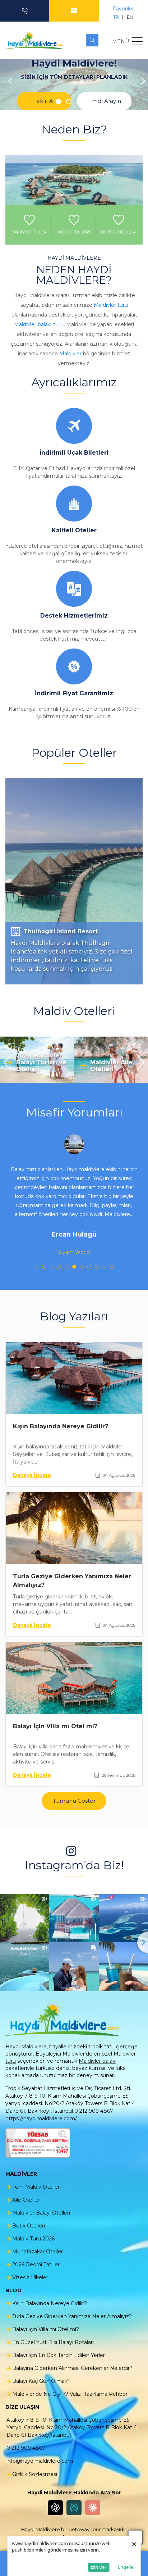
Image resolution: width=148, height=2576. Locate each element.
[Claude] (93, 2508)
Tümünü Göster (74, 1801)
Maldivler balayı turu (39, 324)
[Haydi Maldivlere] (36, 40)
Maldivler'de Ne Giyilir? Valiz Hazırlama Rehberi (70, 2394)
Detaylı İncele (32, 1475)
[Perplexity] (74, 2508)
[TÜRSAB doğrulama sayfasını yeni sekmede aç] (38, 2143)
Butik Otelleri (29, 2226)
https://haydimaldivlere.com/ (41, 2118)
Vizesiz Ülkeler (30, 2277)
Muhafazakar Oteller (38, 2252)
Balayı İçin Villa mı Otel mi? (55, 1726)
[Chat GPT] (55, 2508)
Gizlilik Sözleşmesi (35, 2474)
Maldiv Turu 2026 (33, 2239)
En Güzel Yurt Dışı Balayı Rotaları (53, 2342)
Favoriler (123, 9)
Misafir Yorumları (74, 1112)
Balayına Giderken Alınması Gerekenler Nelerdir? (72, 2368)
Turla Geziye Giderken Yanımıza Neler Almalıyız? (72, 2316)
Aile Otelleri (26, 2200)
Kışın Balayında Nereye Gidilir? (61, 1426)
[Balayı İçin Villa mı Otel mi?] (74, 1678)
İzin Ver (98, 2567)
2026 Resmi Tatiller (36, 2265)
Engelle (126, 2567)
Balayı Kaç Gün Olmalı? (41, 2381)
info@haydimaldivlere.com (40, 2461)
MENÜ (121, 41)
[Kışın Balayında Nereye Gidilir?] (74, 1378)
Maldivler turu (111, 305)
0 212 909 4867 (26, 2448)
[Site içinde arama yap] (92, 40)
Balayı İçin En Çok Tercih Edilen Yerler (59, 2355)
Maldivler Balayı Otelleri (41, 2213)
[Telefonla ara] (25, 11)
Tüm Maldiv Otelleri (36, 2187)
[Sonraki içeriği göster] (141, 85)
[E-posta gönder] (74, 11)
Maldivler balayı (98, 2061)
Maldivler (70, 354)
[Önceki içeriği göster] (7, 85)
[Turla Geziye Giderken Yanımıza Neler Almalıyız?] (74, 1528)
